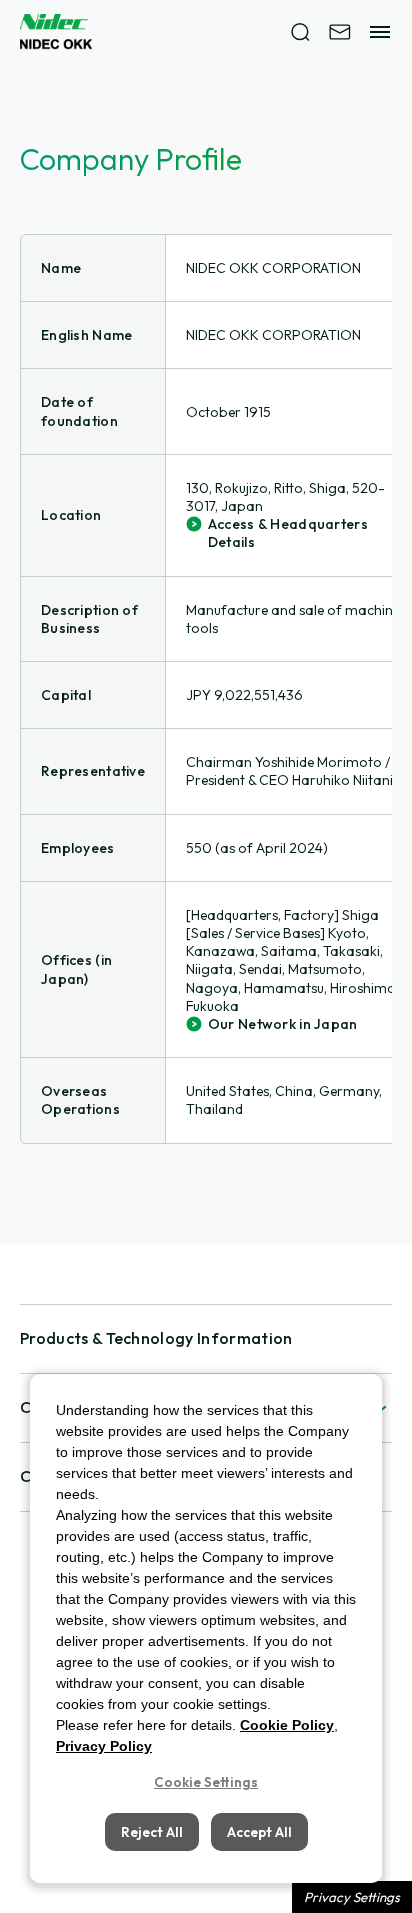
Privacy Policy (104, 1746)
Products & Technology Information (156, 1338)
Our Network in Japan (283, 1024)
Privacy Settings (352, 1897)
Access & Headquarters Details (288, 533)
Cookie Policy (287, 1725)
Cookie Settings (206, 1782)
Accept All (259, 1832)
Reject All (152, 1832)
